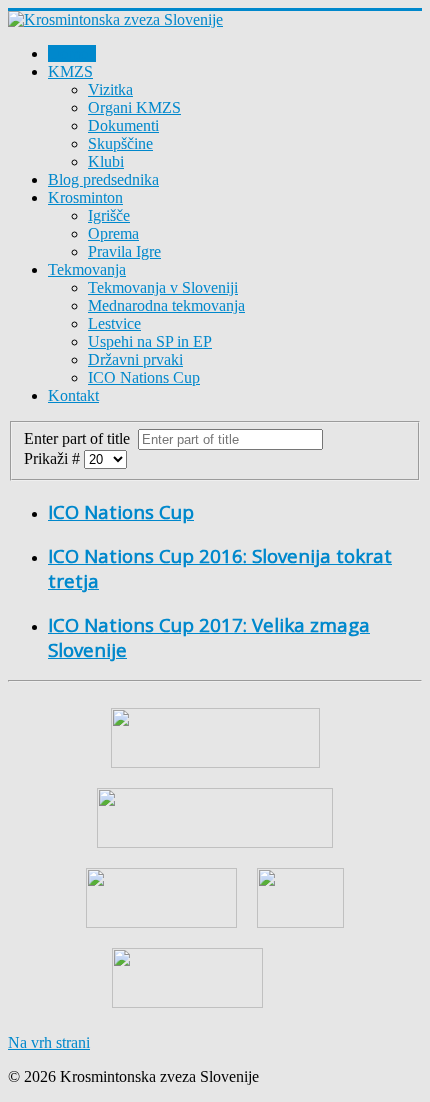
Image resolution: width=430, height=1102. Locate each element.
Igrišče (109, 215)
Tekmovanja (87, 269)
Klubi (106, 161)
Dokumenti (123, 125)
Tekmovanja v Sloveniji (163, 287)
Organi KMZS (134, 107)
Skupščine (120, 143)
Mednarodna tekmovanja (166, 305)
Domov (72, 53)
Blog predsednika (103, 179)
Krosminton (85, 197)
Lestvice (114, 323)
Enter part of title (81, 438)
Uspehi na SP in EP (150, 341)
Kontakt (73, 395)
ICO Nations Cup (144, 377)
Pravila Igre (124, 251)
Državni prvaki (135, 359)
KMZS (70, 71)
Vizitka (110, 89)
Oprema (113, 233)
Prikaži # (54, 458)
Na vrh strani (49, 1042)
